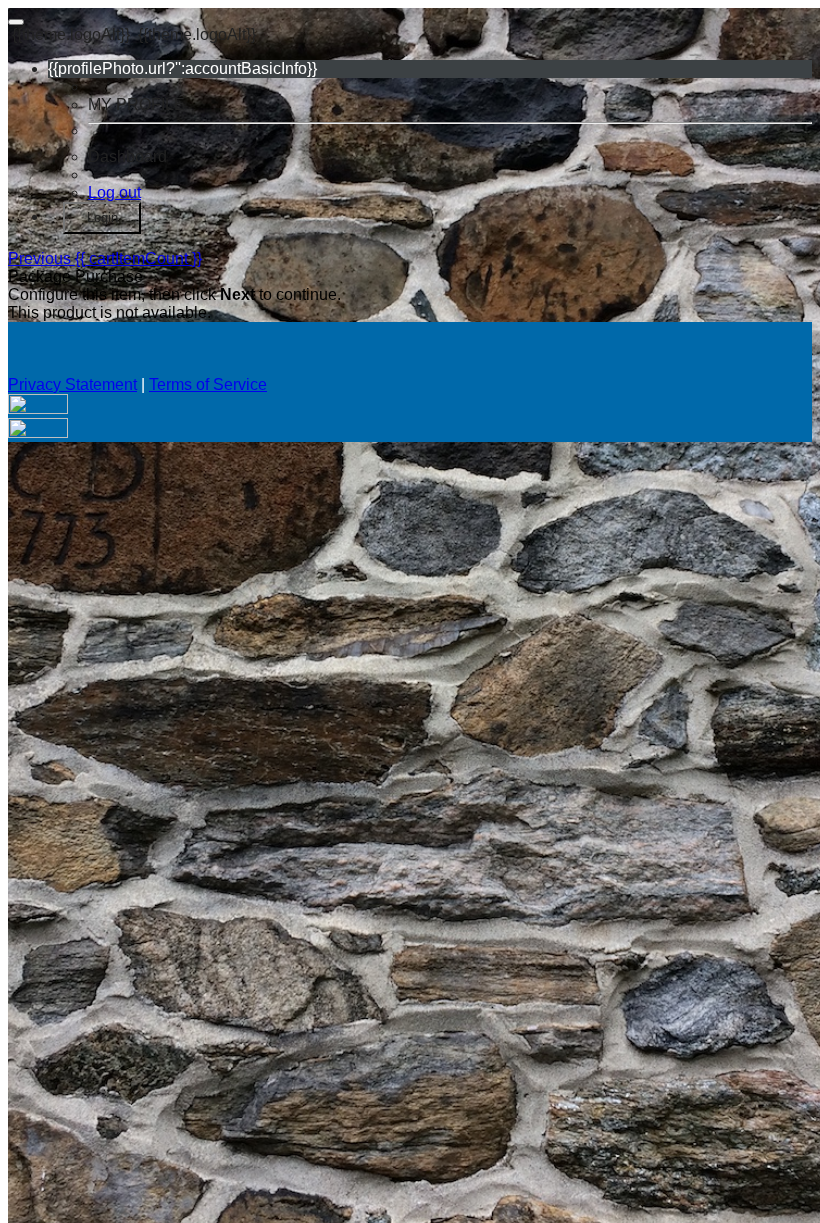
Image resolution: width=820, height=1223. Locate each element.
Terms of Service (208, 384)
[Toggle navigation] (16, 22)
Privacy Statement (72, 384)
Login (102, 217)
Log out (114, 192)
